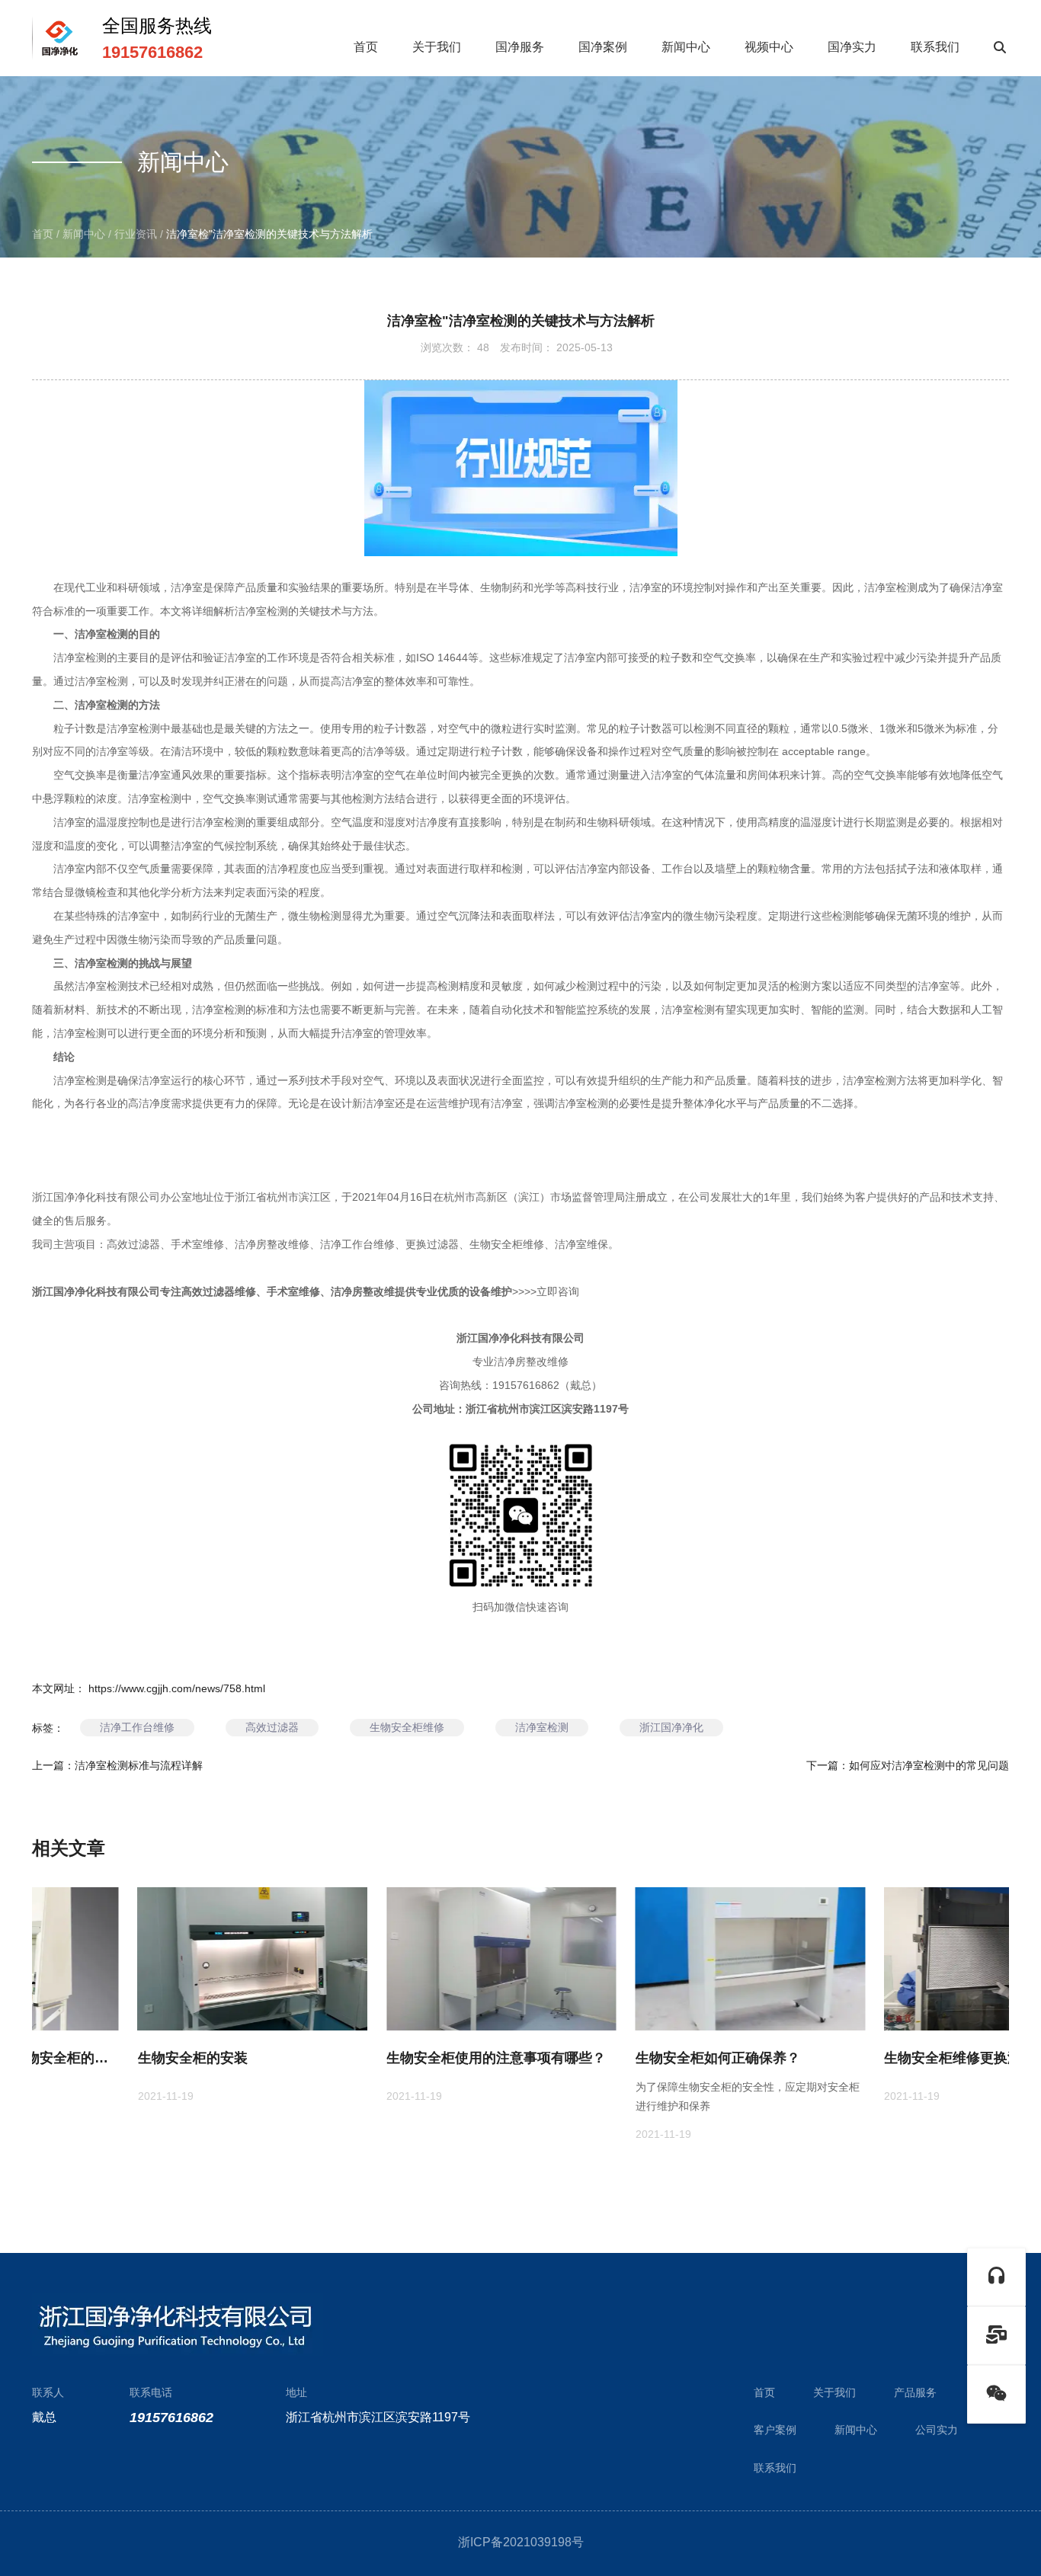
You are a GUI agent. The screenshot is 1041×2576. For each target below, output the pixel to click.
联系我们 (935, 47)
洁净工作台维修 (137, 1727)
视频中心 (769, 47)
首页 (366, 47)
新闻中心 (686, 47)
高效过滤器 (272, 1727)
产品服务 (915, 2392)
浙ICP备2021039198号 (521, 2542)
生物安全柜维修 (407, 1727)
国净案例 (603, 47)
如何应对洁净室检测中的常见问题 (929, 1765)
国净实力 (852, 47)
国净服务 (520, 47)
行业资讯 (136, 234)
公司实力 (937, 2430)
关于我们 (437, 47)
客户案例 (775, 2430)
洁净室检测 (542, 1727)
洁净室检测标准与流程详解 (139, 1765)
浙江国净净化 (671, 1727)
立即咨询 (558, 1291)
